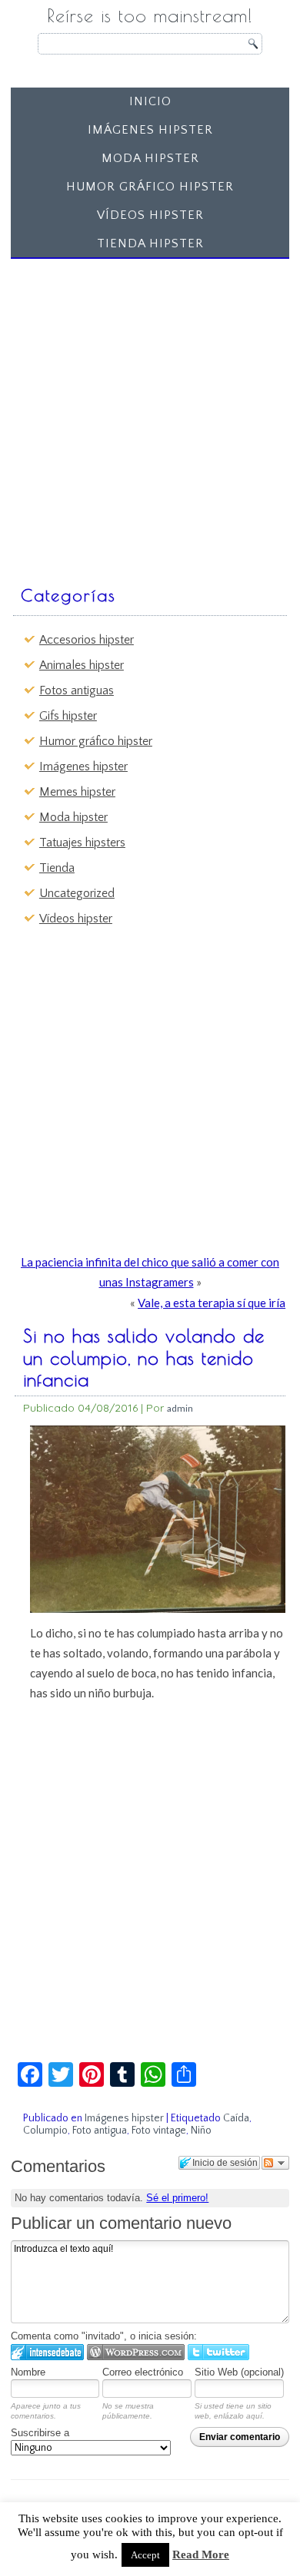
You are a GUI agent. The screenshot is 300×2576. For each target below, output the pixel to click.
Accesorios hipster (87, 640)
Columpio (45, 2131)
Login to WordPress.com (136, 2352)
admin (180, 1408)
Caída (236, 2118)
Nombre (28, 2372)
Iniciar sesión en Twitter (218, 2352)
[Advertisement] (150, 415)
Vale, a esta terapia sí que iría (212, 1303)
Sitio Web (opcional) (239, 2372)
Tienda (57, 868)
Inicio (150, 101)
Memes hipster (77, 792)
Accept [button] (145, 2555)
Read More (201, 2554)
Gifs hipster (68, 716)
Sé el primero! (177, 2198)
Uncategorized (77, 893)
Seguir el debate (275, 2163)
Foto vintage (159, 2131)
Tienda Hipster (150, 243)
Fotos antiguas (77, 690)
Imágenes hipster (150, 130)
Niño (201, 2131)
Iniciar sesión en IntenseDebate (47, 2352)
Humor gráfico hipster (150, 187)
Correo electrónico (143, 2372)
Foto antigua (100, 2131)
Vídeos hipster (150, 215)
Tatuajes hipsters (82, 843)
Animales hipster (82, 665)
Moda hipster (150, 158)
